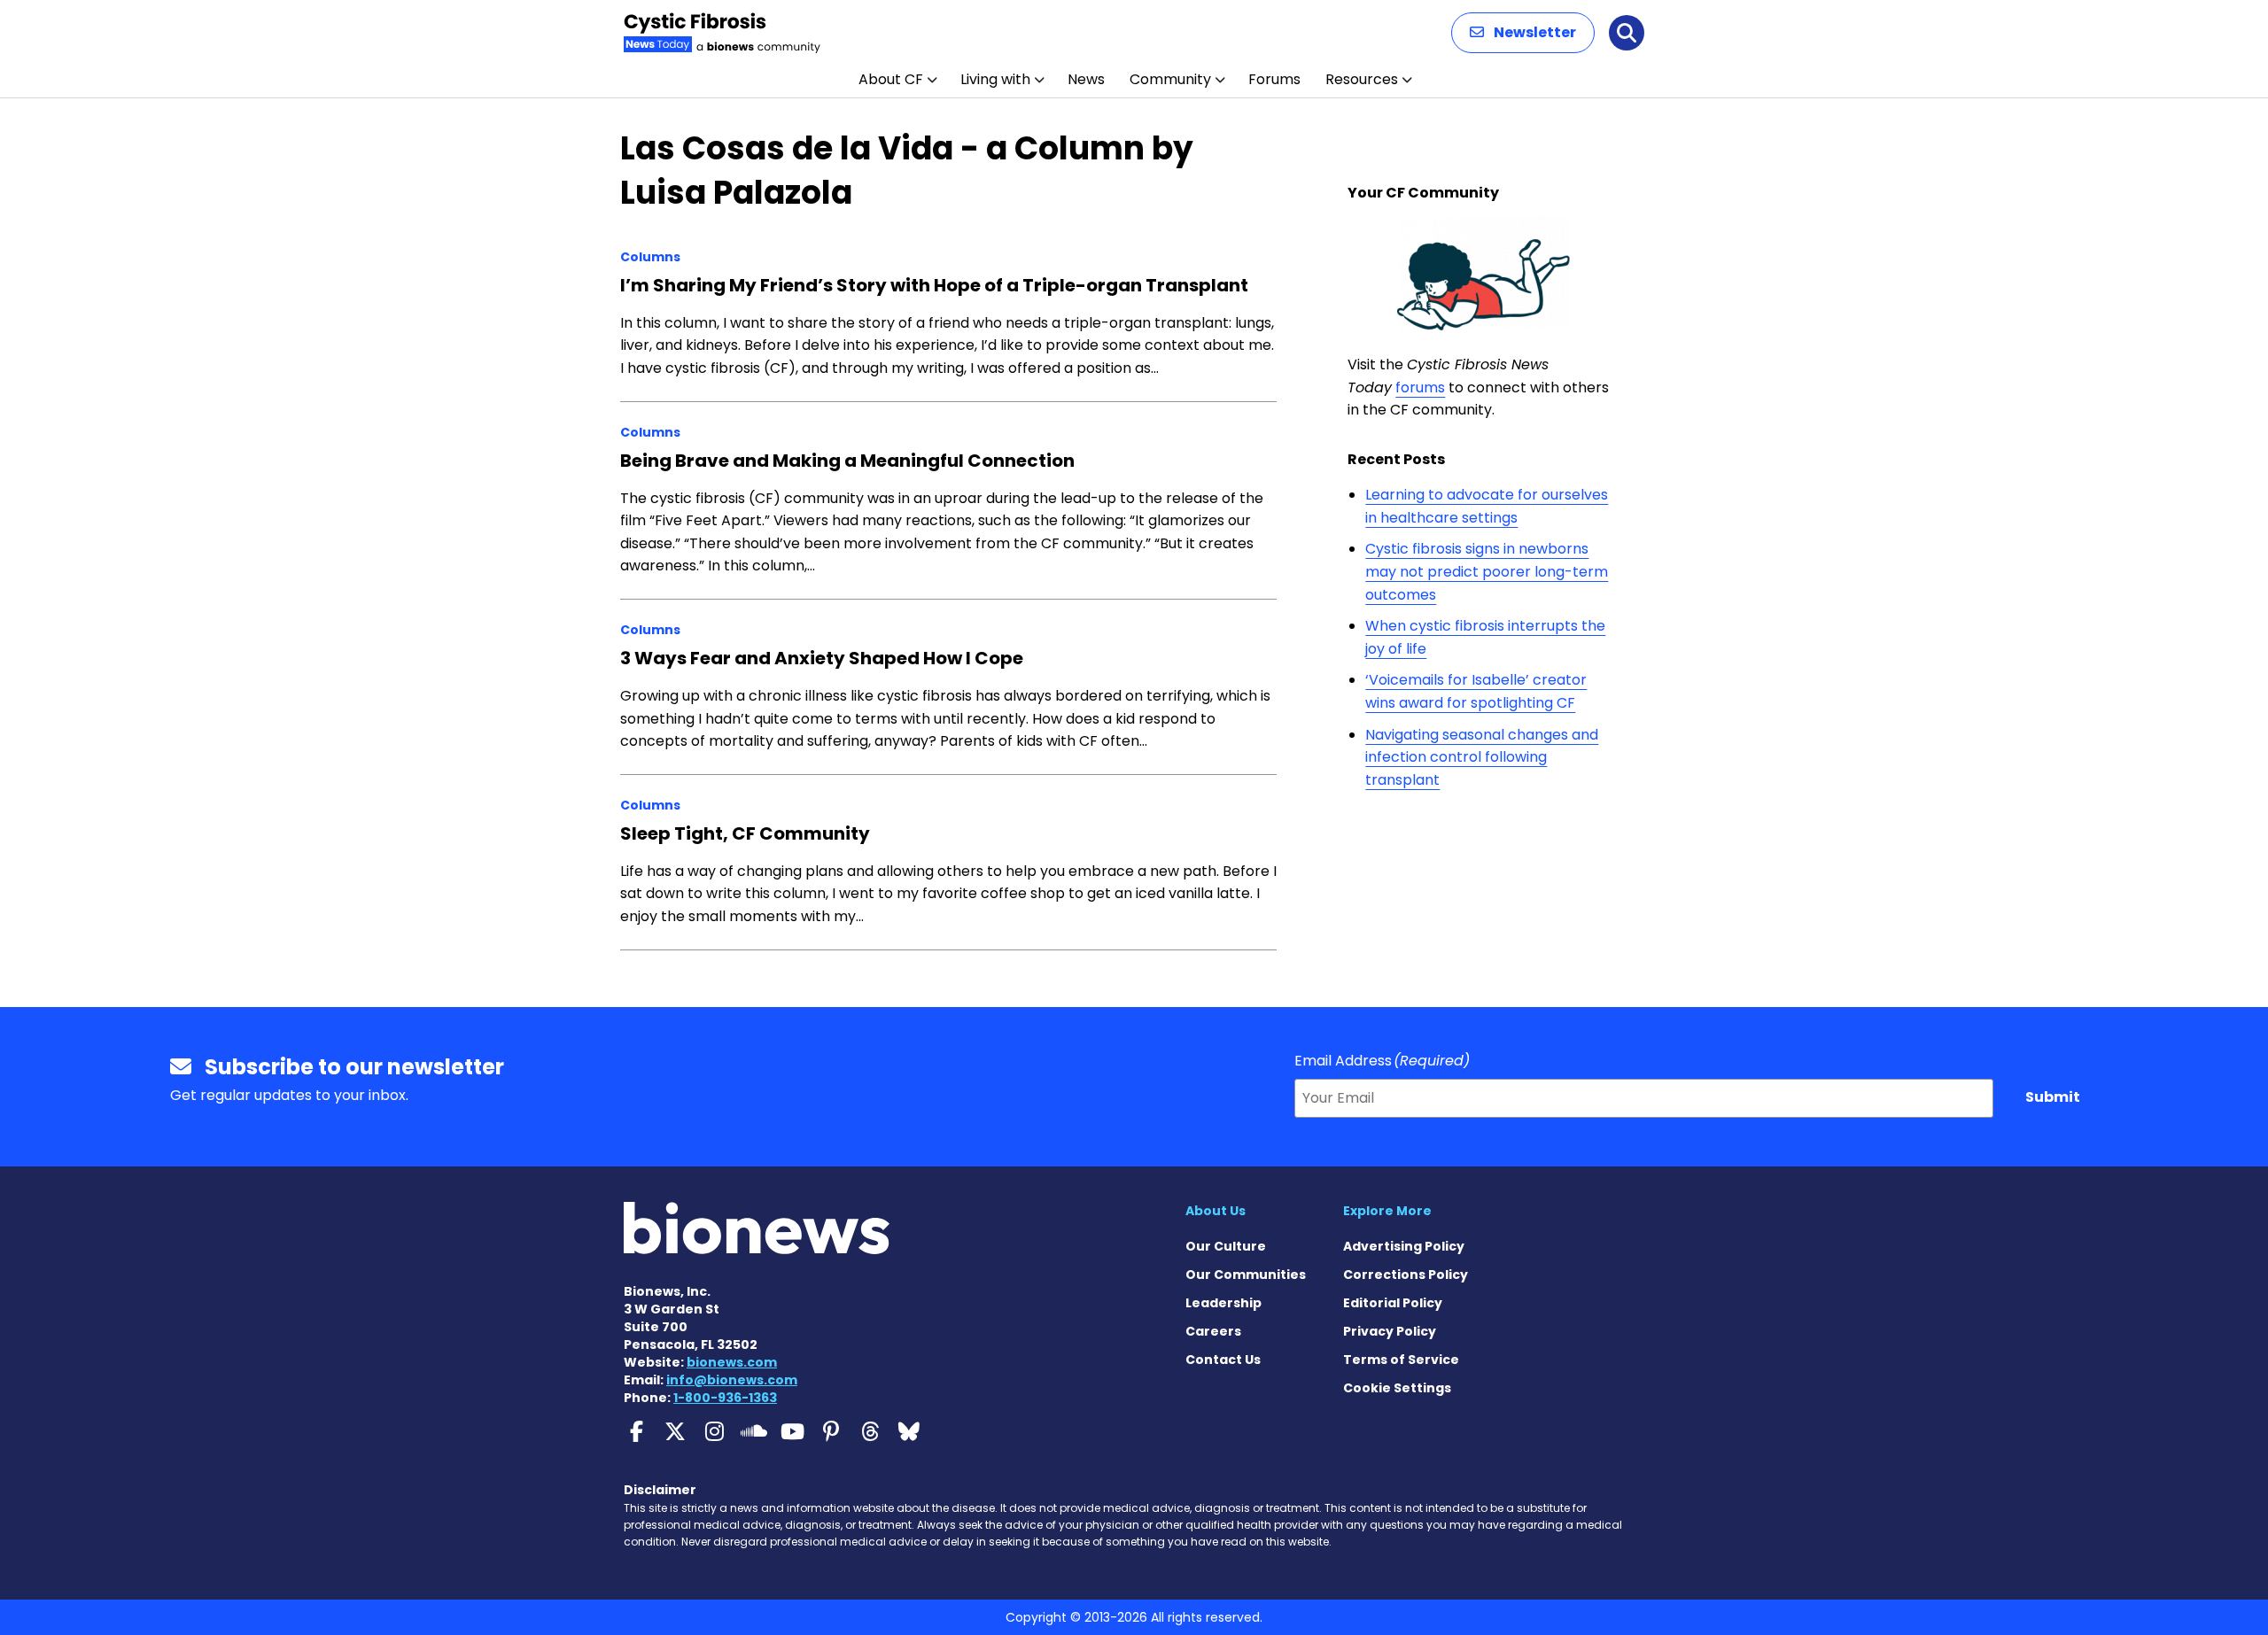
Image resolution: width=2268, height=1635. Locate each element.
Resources (1362, 79)
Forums (1274, 79)
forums (1420, 387)
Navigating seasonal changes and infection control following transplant (1482, 757)
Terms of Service (1401, 1360)
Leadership (1223, 1303)
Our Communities (1246, 1275)
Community (1170, 79)
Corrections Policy (1406, 1275)
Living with (995, 79)
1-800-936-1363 (725, 1398)
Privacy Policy (1390, 1331)
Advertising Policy (1404, 1246)
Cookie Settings (1397, 1388)
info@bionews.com (732, 1380)
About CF (891, 79)
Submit (2053, 1097)
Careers (1213, 1331)
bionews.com (732, 1362)
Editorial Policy (1393, 1303)
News (1086, 79)
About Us (1216, 1211)
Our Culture (1226, 1246)
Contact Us (1223, 1360)
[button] (1523, 33)
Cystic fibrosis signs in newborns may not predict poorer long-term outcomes (1487, 571)
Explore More (1387, 1211)
